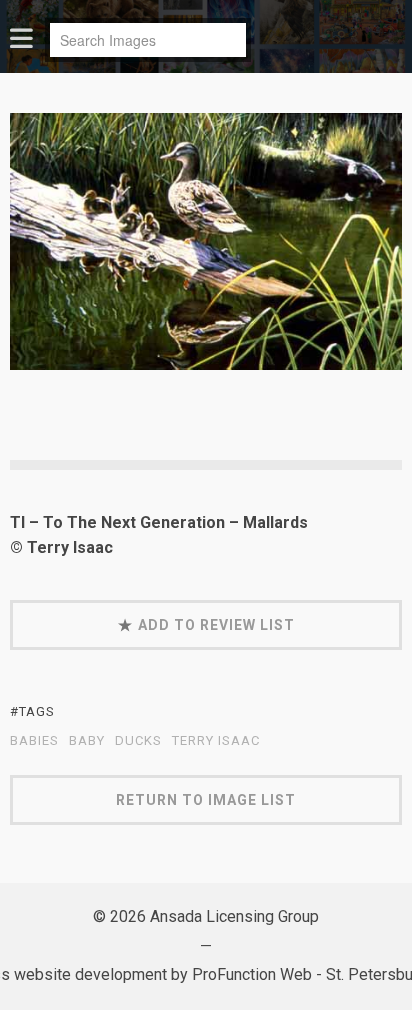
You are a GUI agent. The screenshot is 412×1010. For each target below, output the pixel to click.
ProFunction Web (252, 974)
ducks (138, 741)
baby (87, 741)
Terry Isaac (216, 741)
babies (34, 741)
